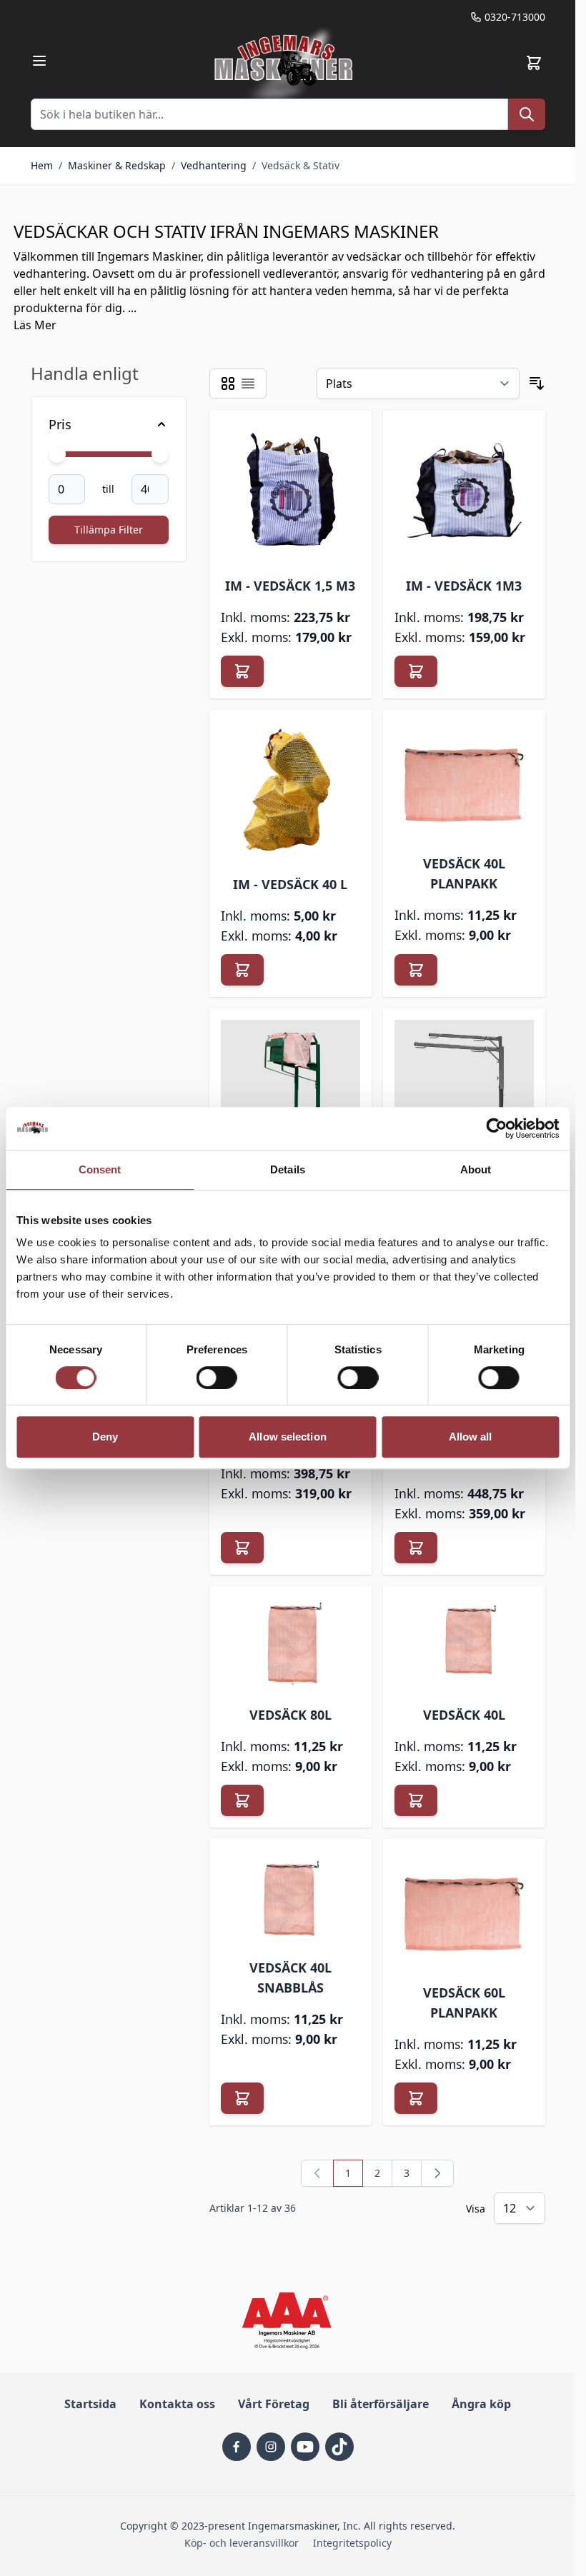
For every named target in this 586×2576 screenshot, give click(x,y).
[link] (317, 2173)
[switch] (217, 1378)
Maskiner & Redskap (117, 165)
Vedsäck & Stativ (301, 165)
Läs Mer (35, 325)
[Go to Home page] (285, 63)
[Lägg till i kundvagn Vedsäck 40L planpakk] (416, 970)
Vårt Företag (274, 2404)
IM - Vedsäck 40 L (290, 884)
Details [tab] (288, 1169)
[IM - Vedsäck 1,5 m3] (290, 492)
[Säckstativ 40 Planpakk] (290, 1082)
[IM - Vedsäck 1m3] (464, 492)
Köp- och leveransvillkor (242, 2543)
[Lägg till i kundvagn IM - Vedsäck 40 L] (242, 970)
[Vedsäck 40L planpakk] (464, 780)
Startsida (90, 2404)
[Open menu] (39, 61)
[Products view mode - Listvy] (248, 384)
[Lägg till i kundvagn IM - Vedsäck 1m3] (416, 671)
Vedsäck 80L (290, 1715)
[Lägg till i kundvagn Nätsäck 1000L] (242, 1548)
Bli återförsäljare (381, 2404)
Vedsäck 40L (464, 1715)
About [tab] (476, 1169)
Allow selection (288, 1437)
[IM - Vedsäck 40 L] (290, 791)
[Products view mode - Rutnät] (228, 384)
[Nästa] (437, 2173)
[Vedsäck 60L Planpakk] (464, 1909)
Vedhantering (214, 165)
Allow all (471, 1437)
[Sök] (527, 114)
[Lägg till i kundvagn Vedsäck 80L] (242, 1800)
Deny (105, 1437)
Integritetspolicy (352, 2543)
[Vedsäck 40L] (464, 1644)
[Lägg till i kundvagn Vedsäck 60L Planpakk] (416, 2098)
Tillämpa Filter (109, 530)
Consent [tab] (100, 1169)
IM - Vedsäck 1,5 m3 (290, 586)
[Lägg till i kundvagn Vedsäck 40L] (416, 1800)
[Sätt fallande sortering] (537, 384)
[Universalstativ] (464, 1090)
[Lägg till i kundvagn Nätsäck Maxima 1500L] (416, 1548)
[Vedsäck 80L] (290, 1644)
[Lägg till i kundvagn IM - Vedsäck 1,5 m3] (242, 671)
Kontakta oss (177, 2404)
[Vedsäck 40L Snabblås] (290, 1897)
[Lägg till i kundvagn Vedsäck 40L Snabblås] (242, 2098)
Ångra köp (481, 2404)
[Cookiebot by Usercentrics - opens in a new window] (496, 1128)
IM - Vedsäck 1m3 (464, 586)
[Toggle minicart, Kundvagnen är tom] (534, 63)
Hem (42, 165)
